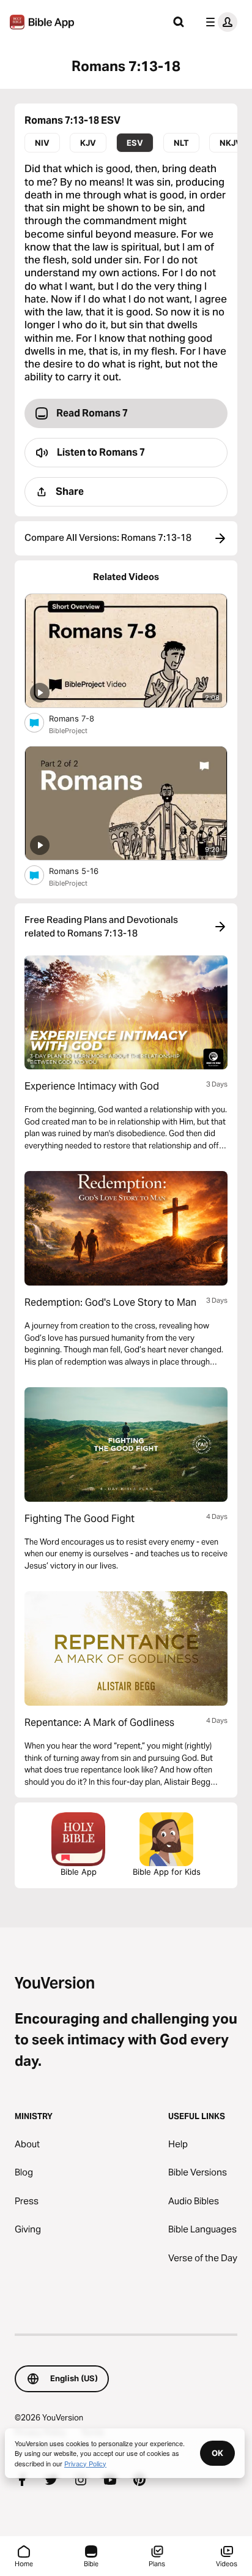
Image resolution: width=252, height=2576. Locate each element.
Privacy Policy (85, 2463)
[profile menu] (219, 22)
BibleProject (68, 731)
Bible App (79, 1872)
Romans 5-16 (84, 871)
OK (217, 2453)
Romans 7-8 (82, 718)
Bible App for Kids (167, 1872)
